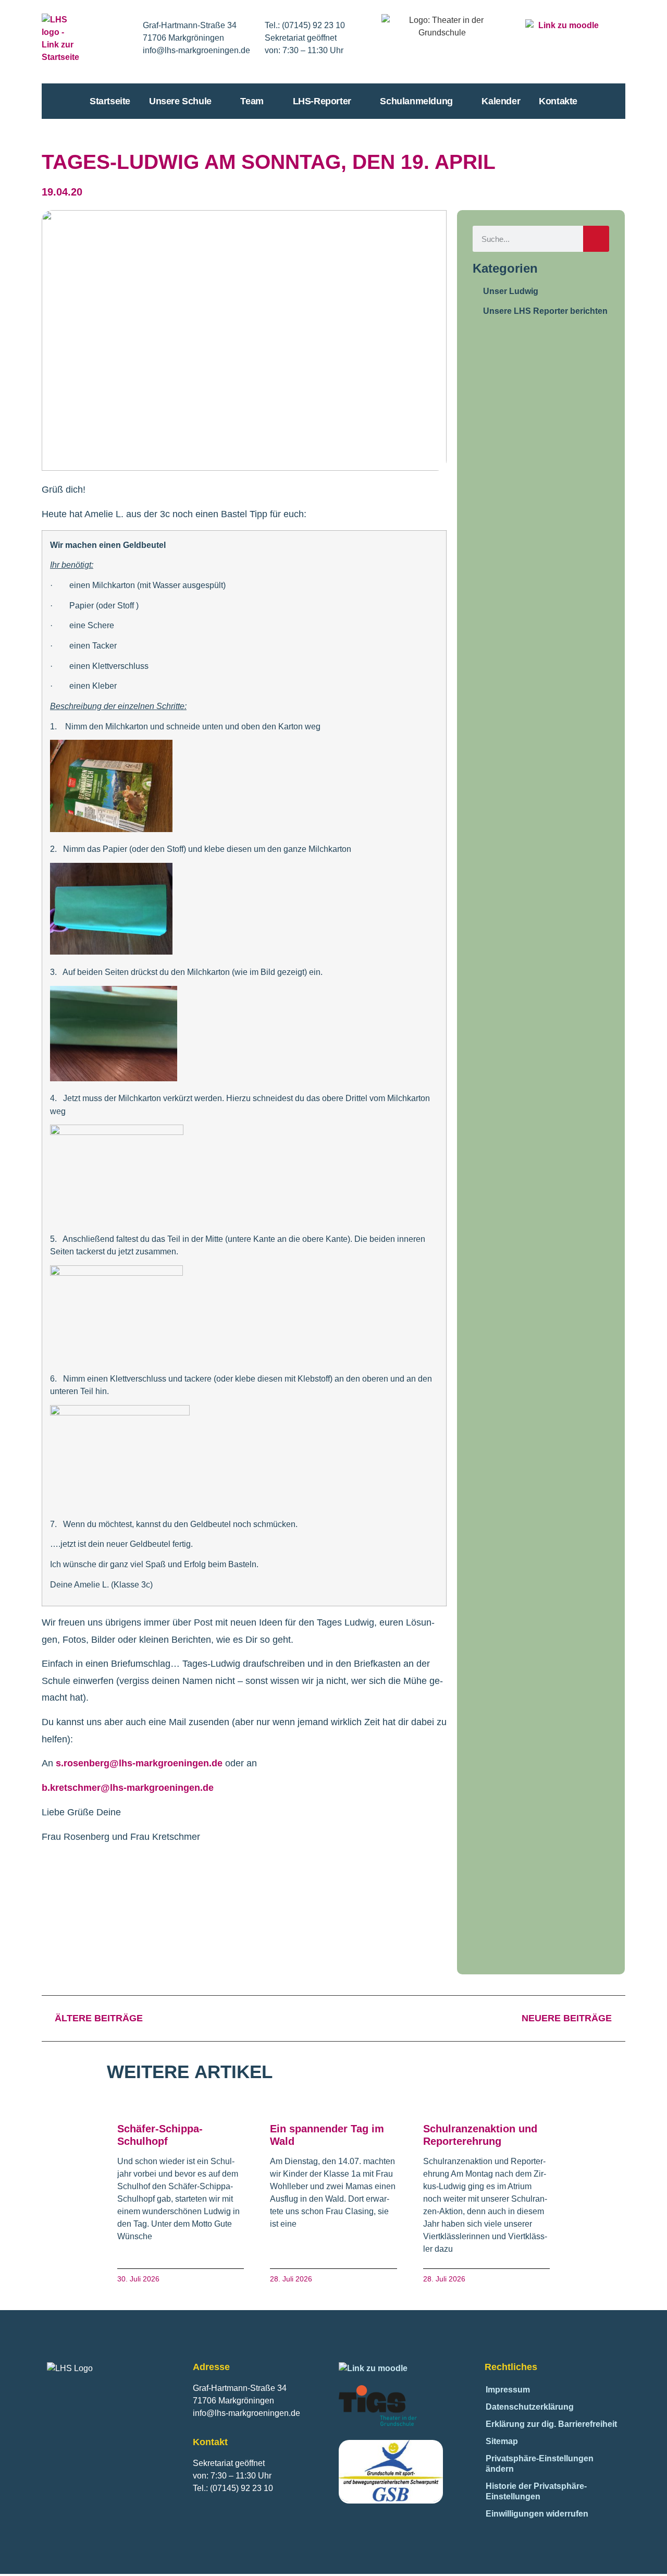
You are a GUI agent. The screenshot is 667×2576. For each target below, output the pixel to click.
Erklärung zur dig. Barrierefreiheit (551, 2424)
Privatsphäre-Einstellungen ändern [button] (540, 2464)
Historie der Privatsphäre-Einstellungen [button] (536, 2491)
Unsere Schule (180, 101)
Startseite (110, 101)
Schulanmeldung (416, 101)
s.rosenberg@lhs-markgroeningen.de (138, 1763)
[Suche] (596, 239)
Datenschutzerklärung (530, 2407)
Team (252, 101)
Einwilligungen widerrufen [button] (537, 2514)
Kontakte (558, 101)
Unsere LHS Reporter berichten (545, 311)
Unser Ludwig (511, 291)
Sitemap (502, 2441)
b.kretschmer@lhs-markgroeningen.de (128, 1788)
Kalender (501, 101)
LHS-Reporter (322, 101)
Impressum (508, 2390)
